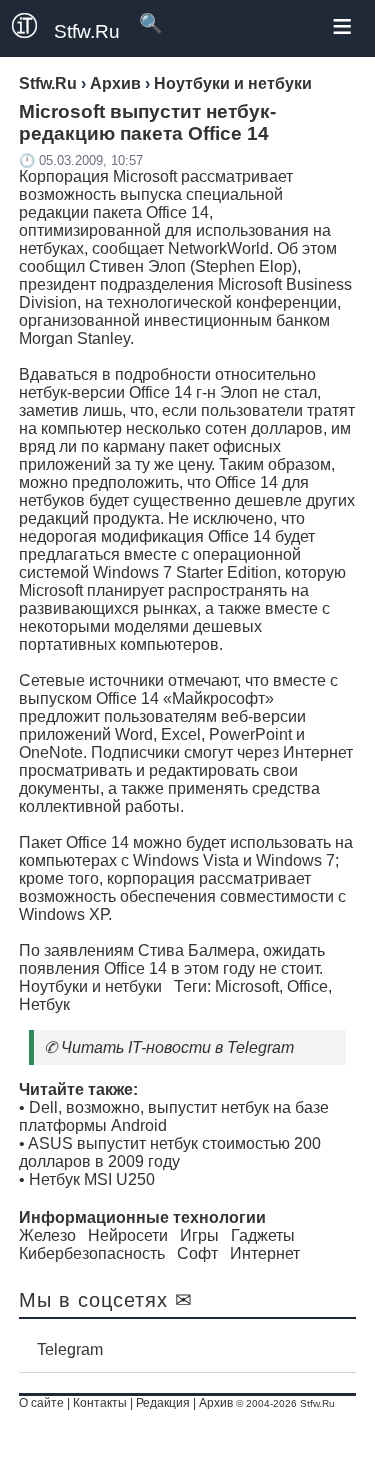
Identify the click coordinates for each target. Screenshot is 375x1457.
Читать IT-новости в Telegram (177, 1047)
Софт (197, 1253)
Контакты (100, 1403)
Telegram (70, 1349)
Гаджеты (263, 1235)
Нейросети (128, 1235)
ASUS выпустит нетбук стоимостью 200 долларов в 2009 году (170, 1152)
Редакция (163, 1403)
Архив (216, 1403)
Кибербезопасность (92, 1253)
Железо (47, 1235)
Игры (199, 1235)
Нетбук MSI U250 (92, 1179)
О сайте (41, 1403)
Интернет (265, 1253)
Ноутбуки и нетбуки (90, 986)
